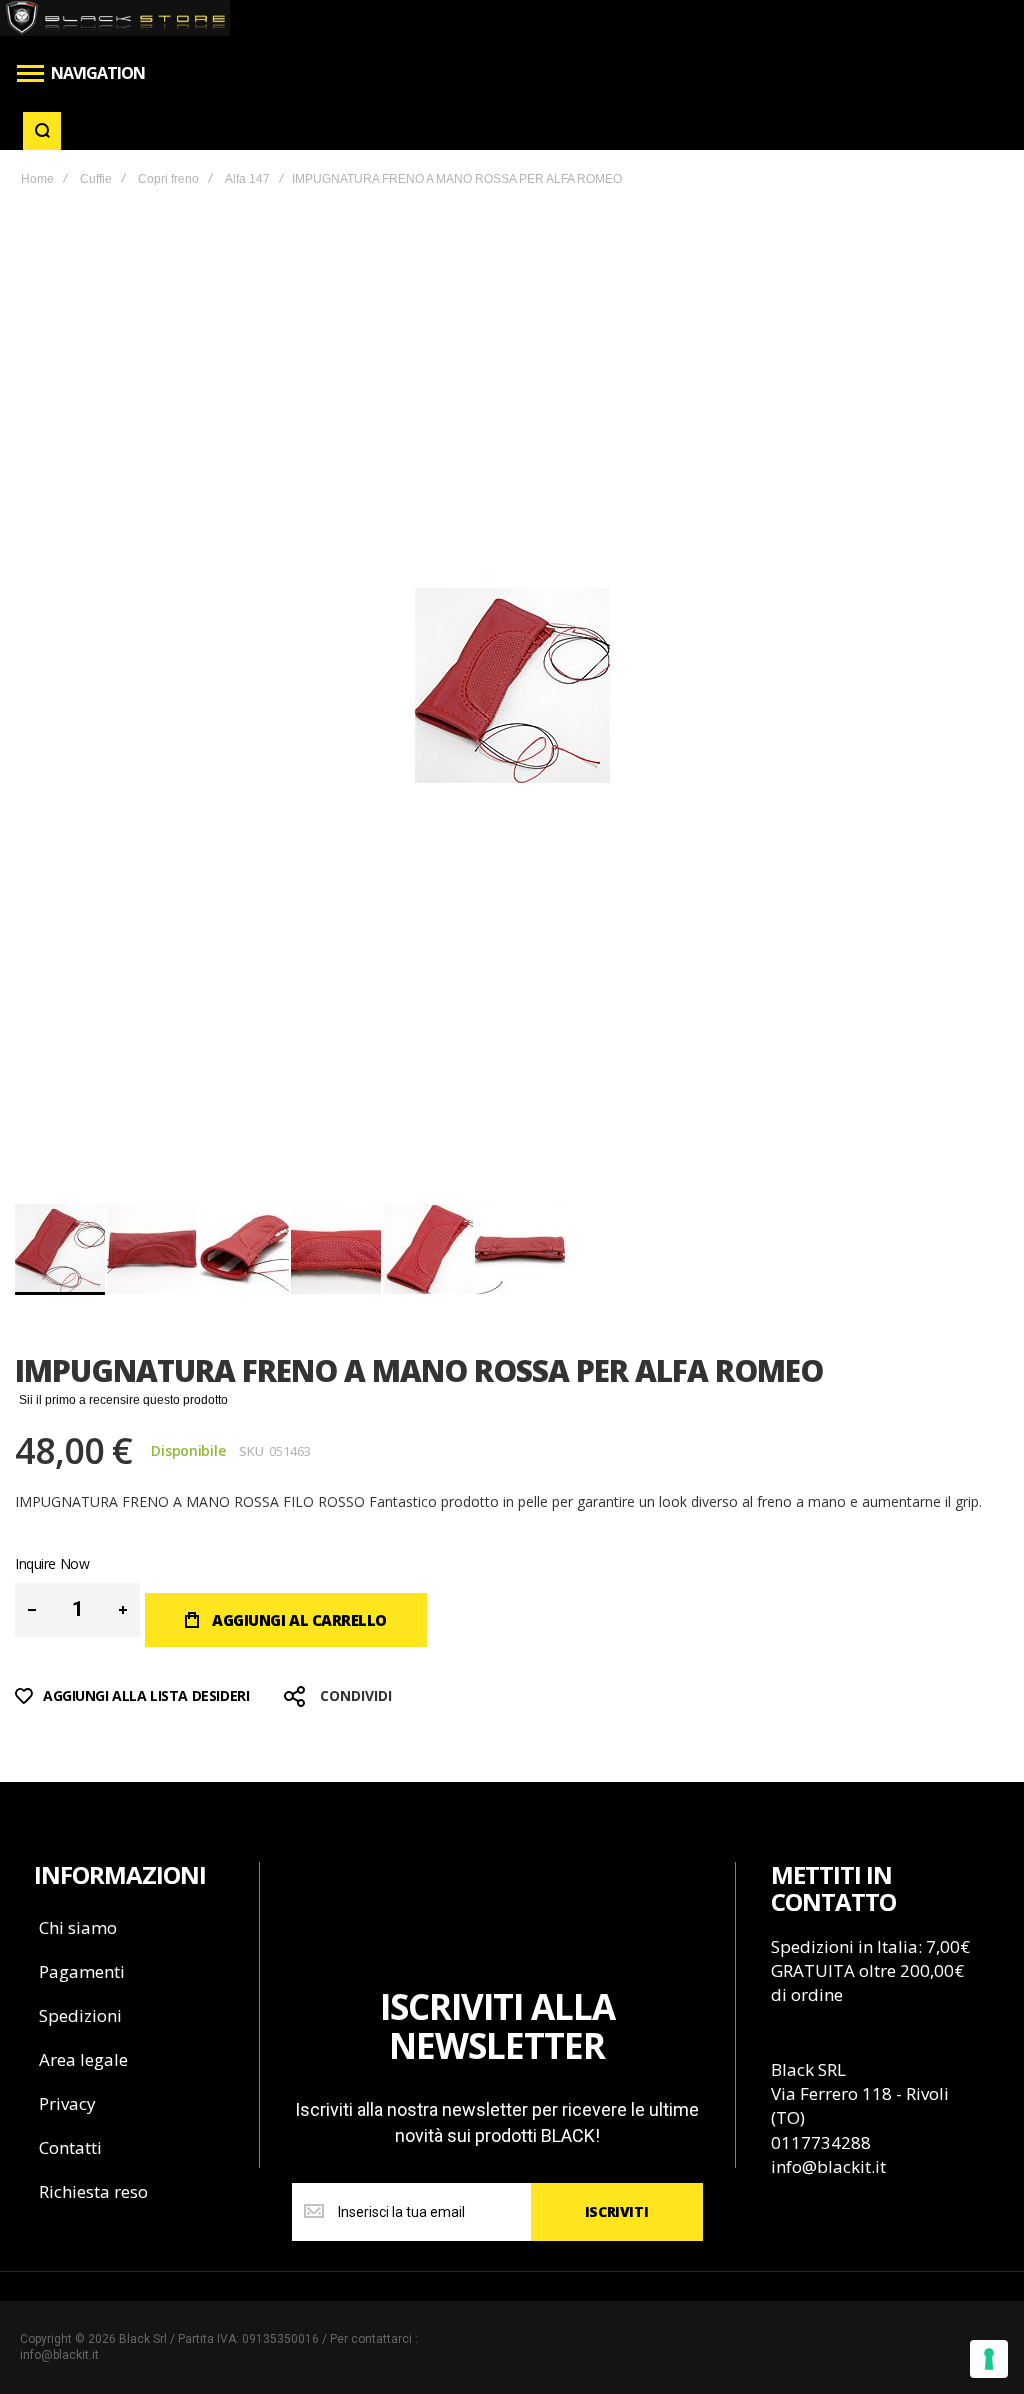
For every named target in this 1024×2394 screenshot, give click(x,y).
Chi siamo (78, 1927)
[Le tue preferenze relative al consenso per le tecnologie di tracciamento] (989, 2359)
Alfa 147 (247, 179)
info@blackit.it (828, 2166)
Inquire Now (52, 1563)
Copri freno (168, 179)
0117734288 (821, 2142)
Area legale (83, 2059)
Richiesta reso (93, 2191)
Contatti (70, 2147)
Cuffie (96, 179)
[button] (153, 1249)
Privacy (67, 2103)
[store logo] (115, 18)
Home (37, 179)
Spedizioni (80, 2015)
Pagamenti (82, 1971)
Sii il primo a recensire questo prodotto (123, 1400)
